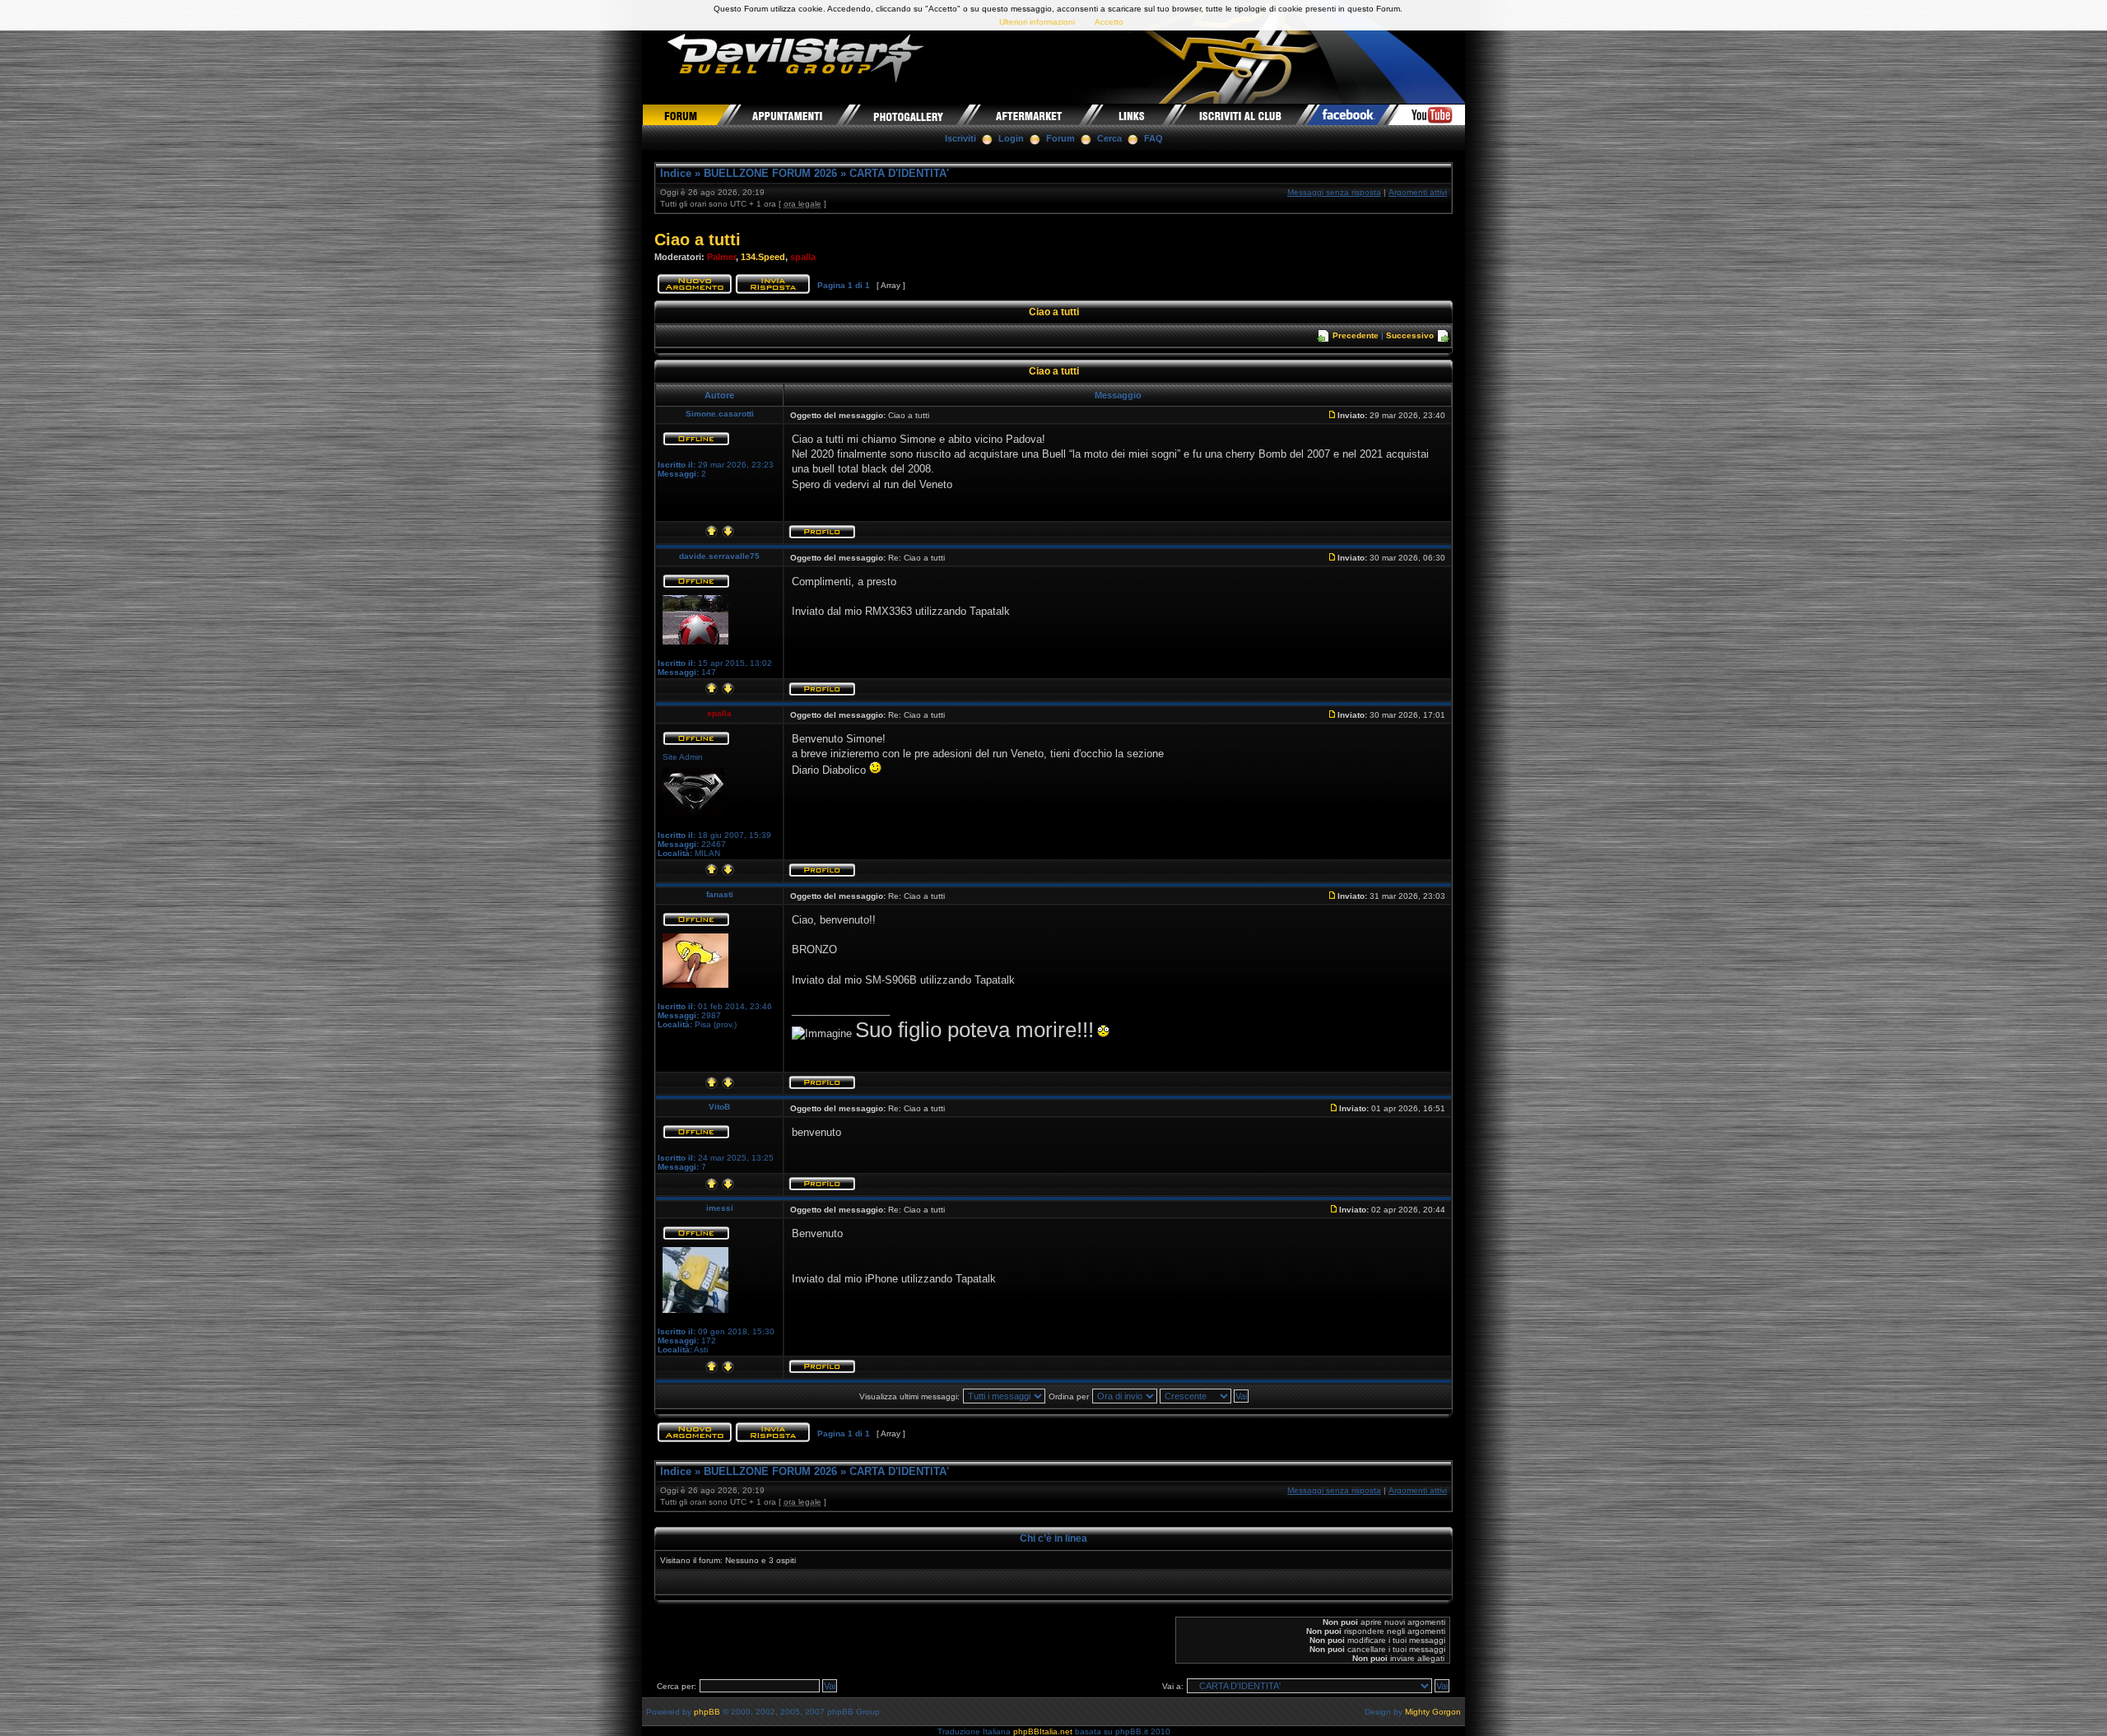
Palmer (721, 257)
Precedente (1356, 335)
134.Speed (763, 257)
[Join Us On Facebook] (1349, 114)
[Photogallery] (909, 114)
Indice (676, 173)
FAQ (1154, 138)
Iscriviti (960, 138)
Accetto (1109, 22)
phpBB (707, 1712)
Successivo (1410, 335)
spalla (803, 257)
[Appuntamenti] (789, 114)
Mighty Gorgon (1433, 1712)
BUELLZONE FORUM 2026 (770, 173)
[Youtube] (1427, 114)
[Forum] (686, 114)
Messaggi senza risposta (1334, 192)
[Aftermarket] (1030, 114)
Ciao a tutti (698, 240)
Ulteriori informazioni (1037, 22)
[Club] (1242, 114)
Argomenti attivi (1418, 192)
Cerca (1109, 138)
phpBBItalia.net (1043, 1731)
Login (1011, 138)
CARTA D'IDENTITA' (899, 173)
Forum (1060, 138)
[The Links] (1133, 114)
